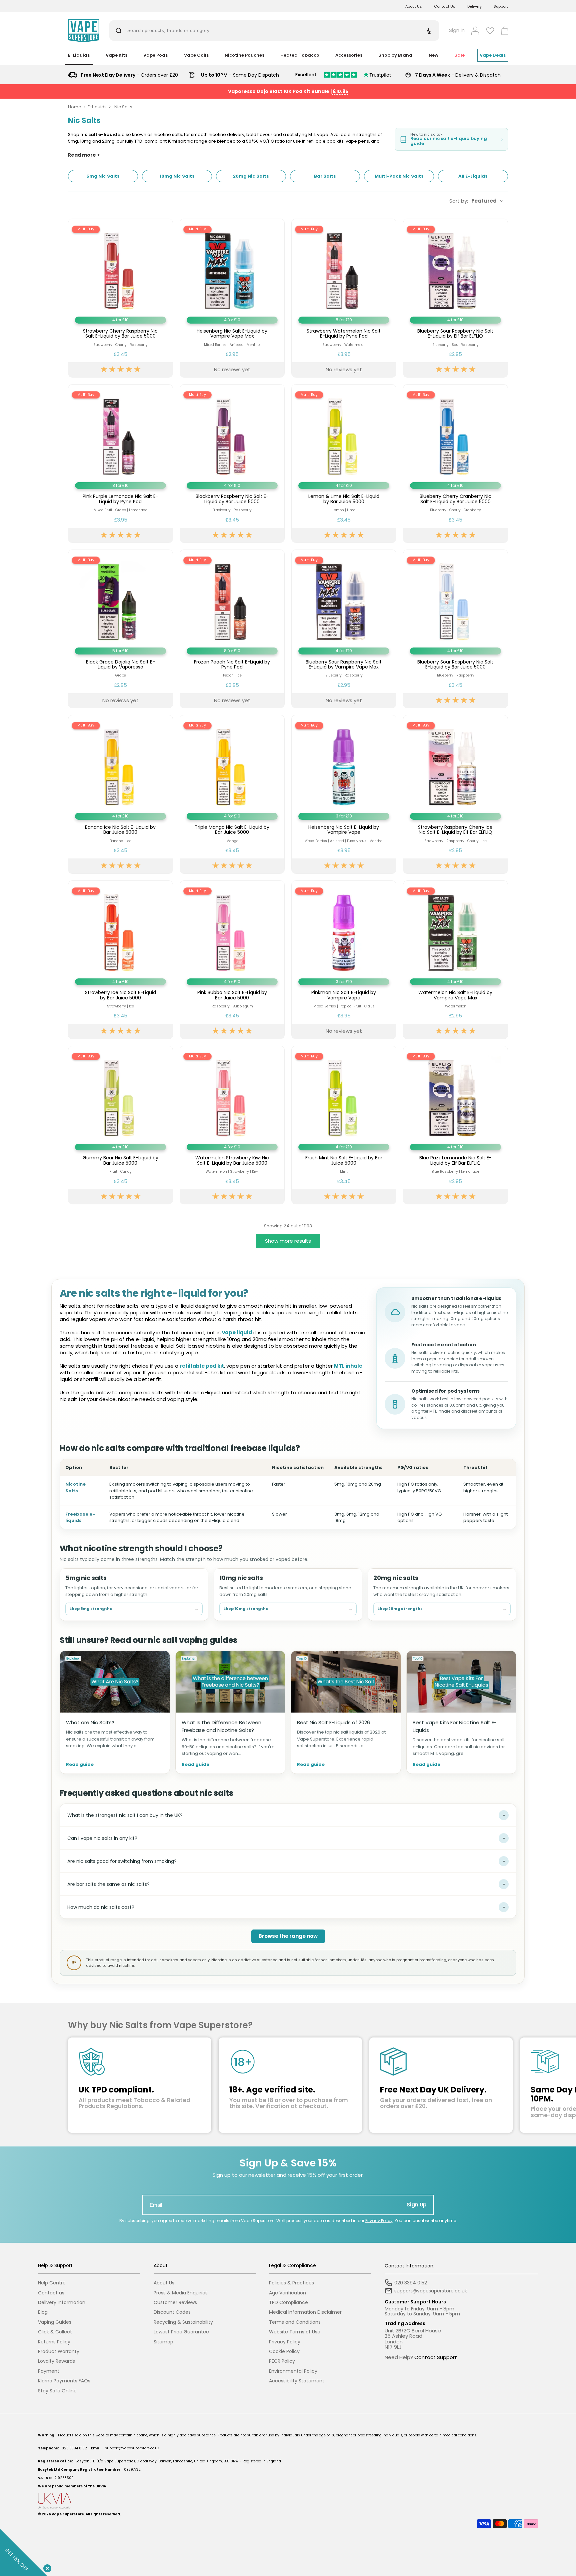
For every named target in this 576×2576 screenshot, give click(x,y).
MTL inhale (348, 1366)
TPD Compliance (288, 2303)
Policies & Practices (291, 2283)
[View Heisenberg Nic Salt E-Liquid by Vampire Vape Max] (232, 298)
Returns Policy (54, 2342)
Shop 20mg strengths (442, 1609)
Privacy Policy (379, 2221)
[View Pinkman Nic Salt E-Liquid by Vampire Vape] (344, 960)
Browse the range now (288, 1936)
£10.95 (340, 91)
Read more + (84, 155)
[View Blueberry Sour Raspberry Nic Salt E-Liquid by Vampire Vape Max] (344, 629)
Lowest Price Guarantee (181, 2332)
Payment (49, 2371)
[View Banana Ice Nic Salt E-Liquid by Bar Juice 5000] (120, 794)
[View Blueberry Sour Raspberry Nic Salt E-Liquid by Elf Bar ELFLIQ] (455, 298)
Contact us (51, 2293)
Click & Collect (55, 2332)
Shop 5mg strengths (134, 1609)
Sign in (457, 30)
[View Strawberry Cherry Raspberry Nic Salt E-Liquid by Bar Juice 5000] (120, 298)
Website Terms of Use (295, 2332)
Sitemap (163, 2342)
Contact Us (445, 6)
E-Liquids (97, 107)
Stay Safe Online (57, 2391)
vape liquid (237, 1332)
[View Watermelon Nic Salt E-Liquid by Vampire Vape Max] (455, 960)
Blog (43, 2312)
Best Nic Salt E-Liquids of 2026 (333, 1722)
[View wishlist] (490, 31)
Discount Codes (172, 2312)
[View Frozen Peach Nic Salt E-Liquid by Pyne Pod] (232, 629)
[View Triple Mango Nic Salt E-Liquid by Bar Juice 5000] (232, 794)
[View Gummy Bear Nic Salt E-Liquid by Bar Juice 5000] (120, 1125)
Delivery (474, 6)
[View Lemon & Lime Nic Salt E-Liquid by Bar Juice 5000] (344, 464)
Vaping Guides (55, 2322)
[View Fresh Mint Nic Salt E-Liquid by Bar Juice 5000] (344, 1125)
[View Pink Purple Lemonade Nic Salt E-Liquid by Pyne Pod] (120, 464)
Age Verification (287, 2293)
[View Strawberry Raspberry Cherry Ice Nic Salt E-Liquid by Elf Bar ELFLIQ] (455, 794)
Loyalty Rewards (56, 2361)
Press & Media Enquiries (181, 2293)
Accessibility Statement (297, 2381)
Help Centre (52, 2283)
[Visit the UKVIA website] (288, 2501)
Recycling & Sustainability (183, 2322)
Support (501, 6)
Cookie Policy (284, 2352)
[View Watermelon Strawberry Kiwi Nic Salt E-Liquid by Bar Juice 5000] (232, 1125)
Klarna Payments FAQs (64, 2381)
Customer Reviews (175, 2303)
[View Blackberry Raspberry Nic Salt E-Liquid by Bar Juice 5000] (232, 464)
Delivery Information (62, 2303)
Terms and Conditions (295, 2322)
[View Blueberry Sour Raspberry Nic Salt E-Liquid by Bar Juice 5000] (455, 629)
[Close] (46, 2567)
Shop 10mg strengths (288, 1609)
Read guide (80, 1765)
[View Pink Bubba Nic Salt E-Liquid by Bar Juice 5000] (232, 960)
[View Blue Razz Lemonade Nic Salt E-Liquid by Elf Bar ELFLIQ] (455, 1125)
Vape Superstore (68, 2514)
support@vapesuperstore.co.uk (132, 2448)
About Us (414, 6)
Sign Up (417, 2205)
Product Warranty (59, 2352)
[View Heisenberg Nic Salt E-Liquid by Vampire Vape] (344, 794)
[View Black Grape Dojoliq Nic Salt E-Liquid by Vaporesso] (120, 629)
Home (75, 107)
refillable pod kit (202, 1366)
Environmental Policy (293, 2371)
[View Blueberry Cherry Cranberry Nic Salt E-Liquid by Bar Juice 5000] (455, 464)
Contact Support (436, 2357)
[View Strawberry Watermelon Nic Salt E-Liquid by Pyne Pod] (344, 298)
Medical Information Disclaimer (305, 2312)
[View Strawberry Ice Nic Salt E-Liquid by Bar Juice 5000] (120, 960)
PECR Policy (282, 2361)
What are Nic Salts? (90, 1722)
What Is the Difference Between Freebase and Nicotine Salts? (221, 1726)
